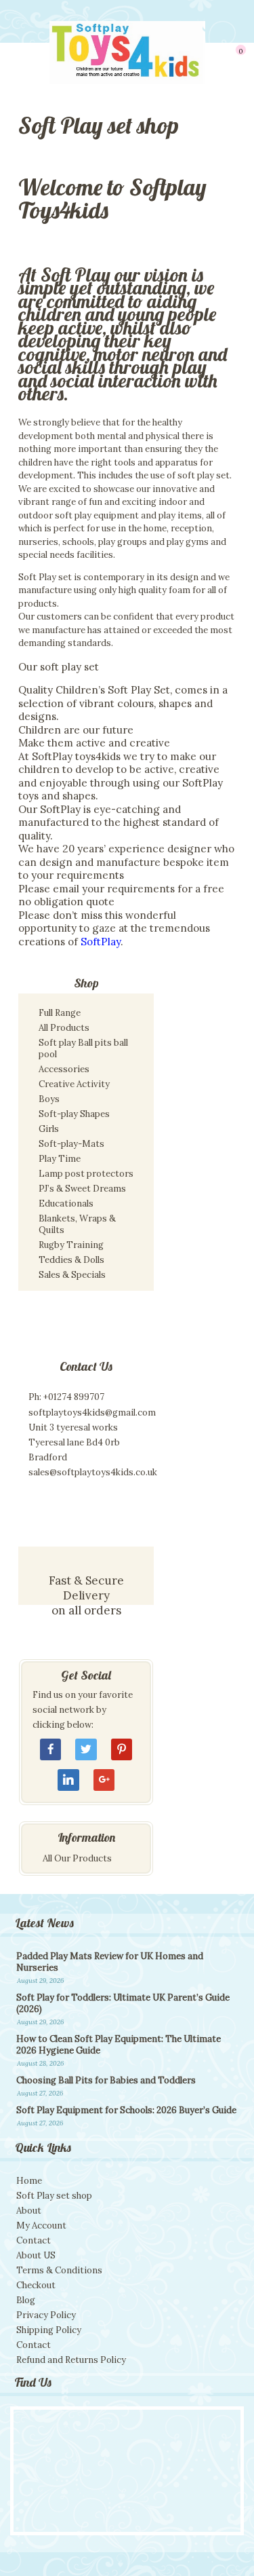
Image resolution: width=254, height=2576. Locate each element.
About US (36, 2255)
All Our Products (77, 1858)
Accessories (64, 1069)
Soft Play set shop (54, 2196)
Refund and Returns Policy (71, 2360)
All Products (64, 1028)
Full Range (60, 1013)
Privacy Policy (46, 2315)
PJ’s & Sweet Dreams (82, 1189)
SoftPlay (101, 942)
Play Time (60, 1159)
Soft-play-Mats (71, 1144)
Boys (49, 1099)
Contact (34, 2240)
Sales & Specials (72, 1275)
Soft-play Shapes (74, 1114)
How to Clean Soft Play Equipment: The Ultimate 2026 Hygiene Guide (119, 2045)
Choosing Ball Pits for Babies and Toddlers (106, 2080)
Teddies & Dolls (71, 1260)
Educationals (66, 1204)
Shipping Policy (49, 2330)
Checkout (36, 2285)
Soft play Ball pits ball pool (83, 1048)
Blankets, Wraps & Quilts (77, 1224)
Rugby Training (71, 1245)
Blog (26, 2300)
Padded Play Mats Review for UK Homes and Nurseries (110, 1962)
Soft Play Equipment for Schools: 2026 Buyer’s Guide (126, 2110)
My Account (41, 2225)
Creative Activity (74, 1084)
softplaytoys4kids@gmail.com (92, 1413)
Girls (49, 1129)
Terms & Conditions (59, 2270)
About (29, 2211)
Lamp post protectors (86, 1174)
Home (29, 2181)
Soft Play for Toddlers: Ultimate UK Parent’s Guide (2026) (123, 2003)
